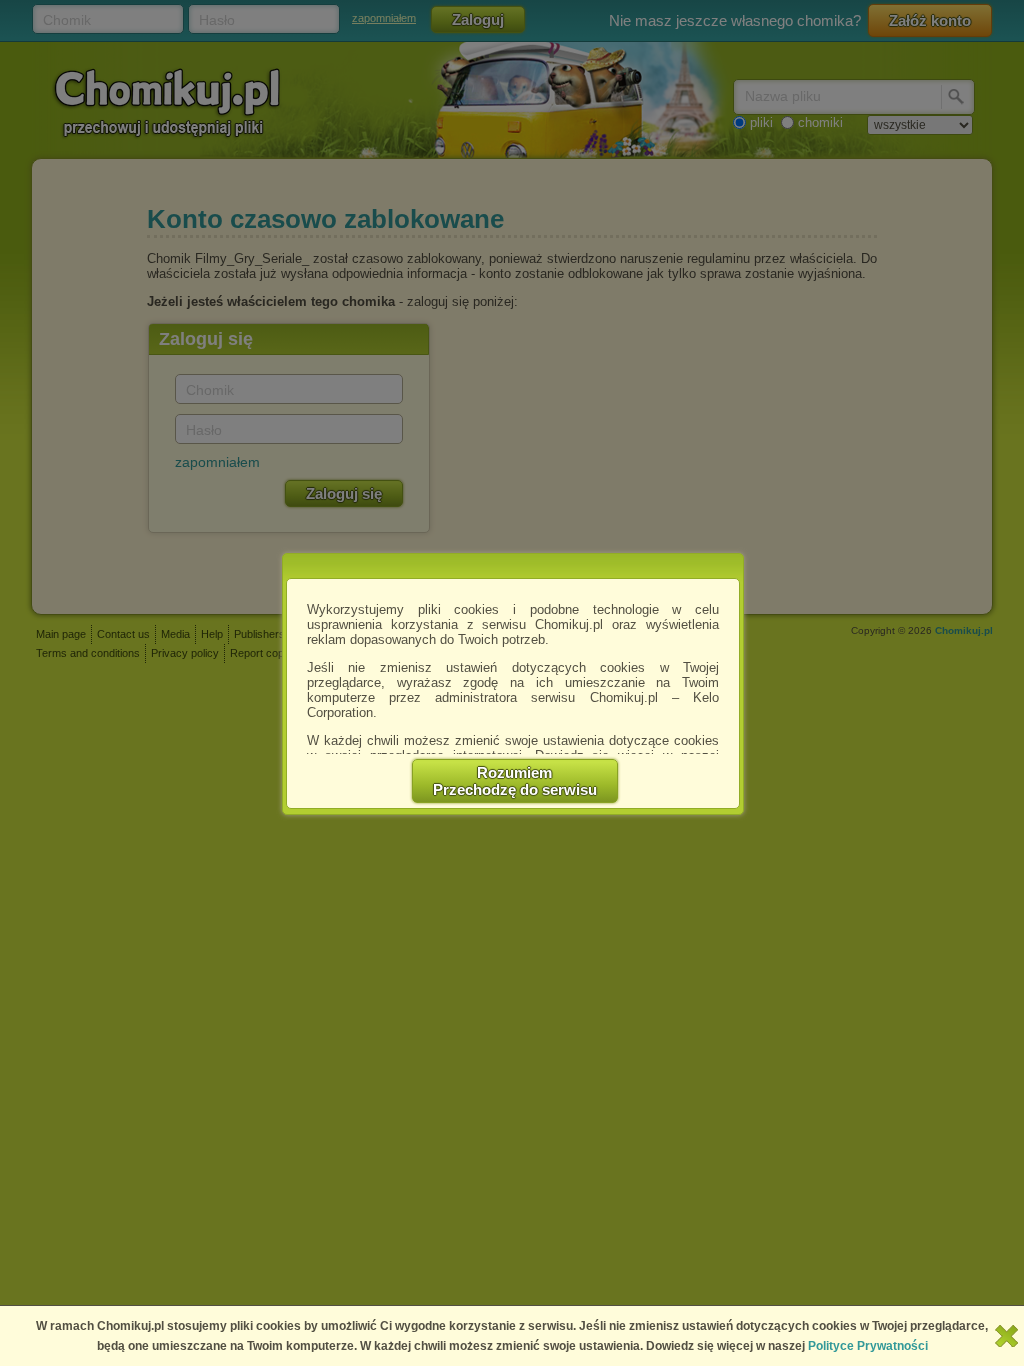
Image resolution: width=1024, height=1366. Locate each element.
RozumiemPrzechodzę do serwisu (515, 781)
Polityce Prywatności (868, 1346)
